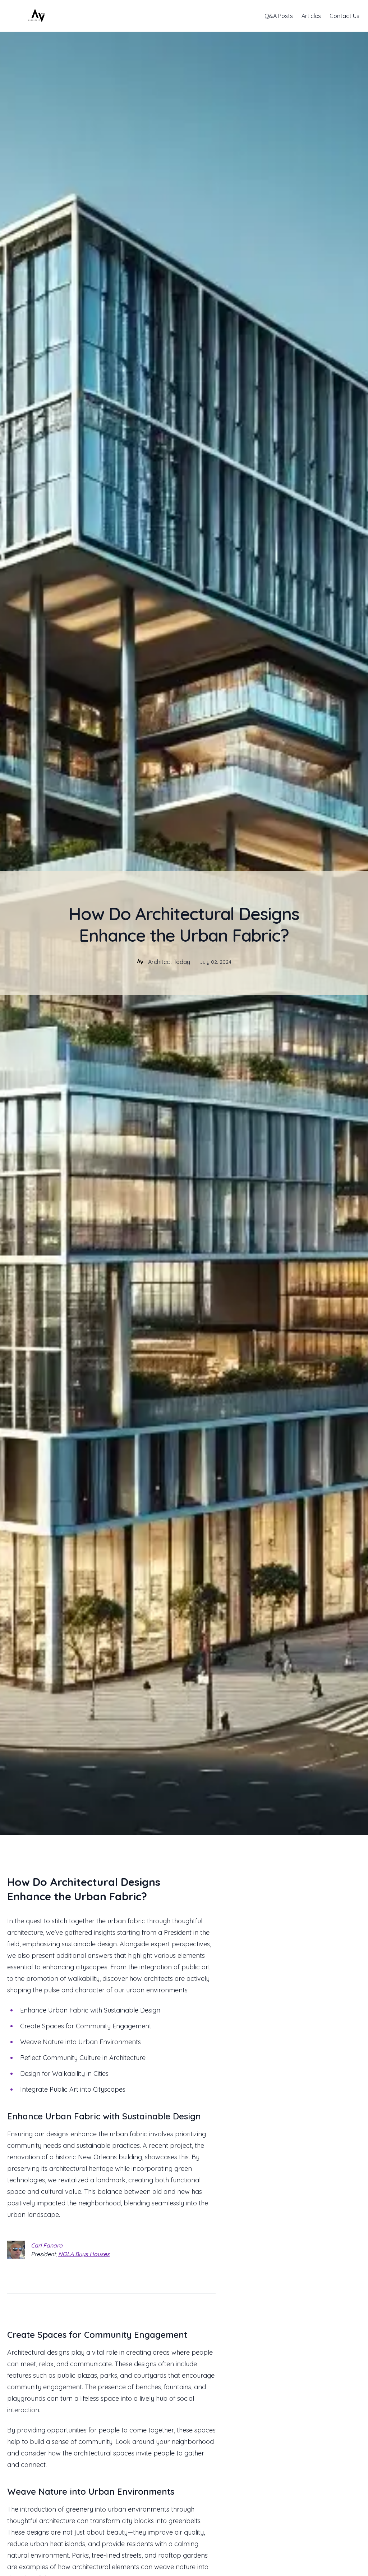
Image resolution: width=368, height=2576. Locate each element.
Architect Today (169, 962)
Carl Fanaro (47, 2245)
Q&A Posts (279, 16)
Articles (311, 16)
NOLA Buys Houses (84, 2254)
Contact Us (344, 16)
